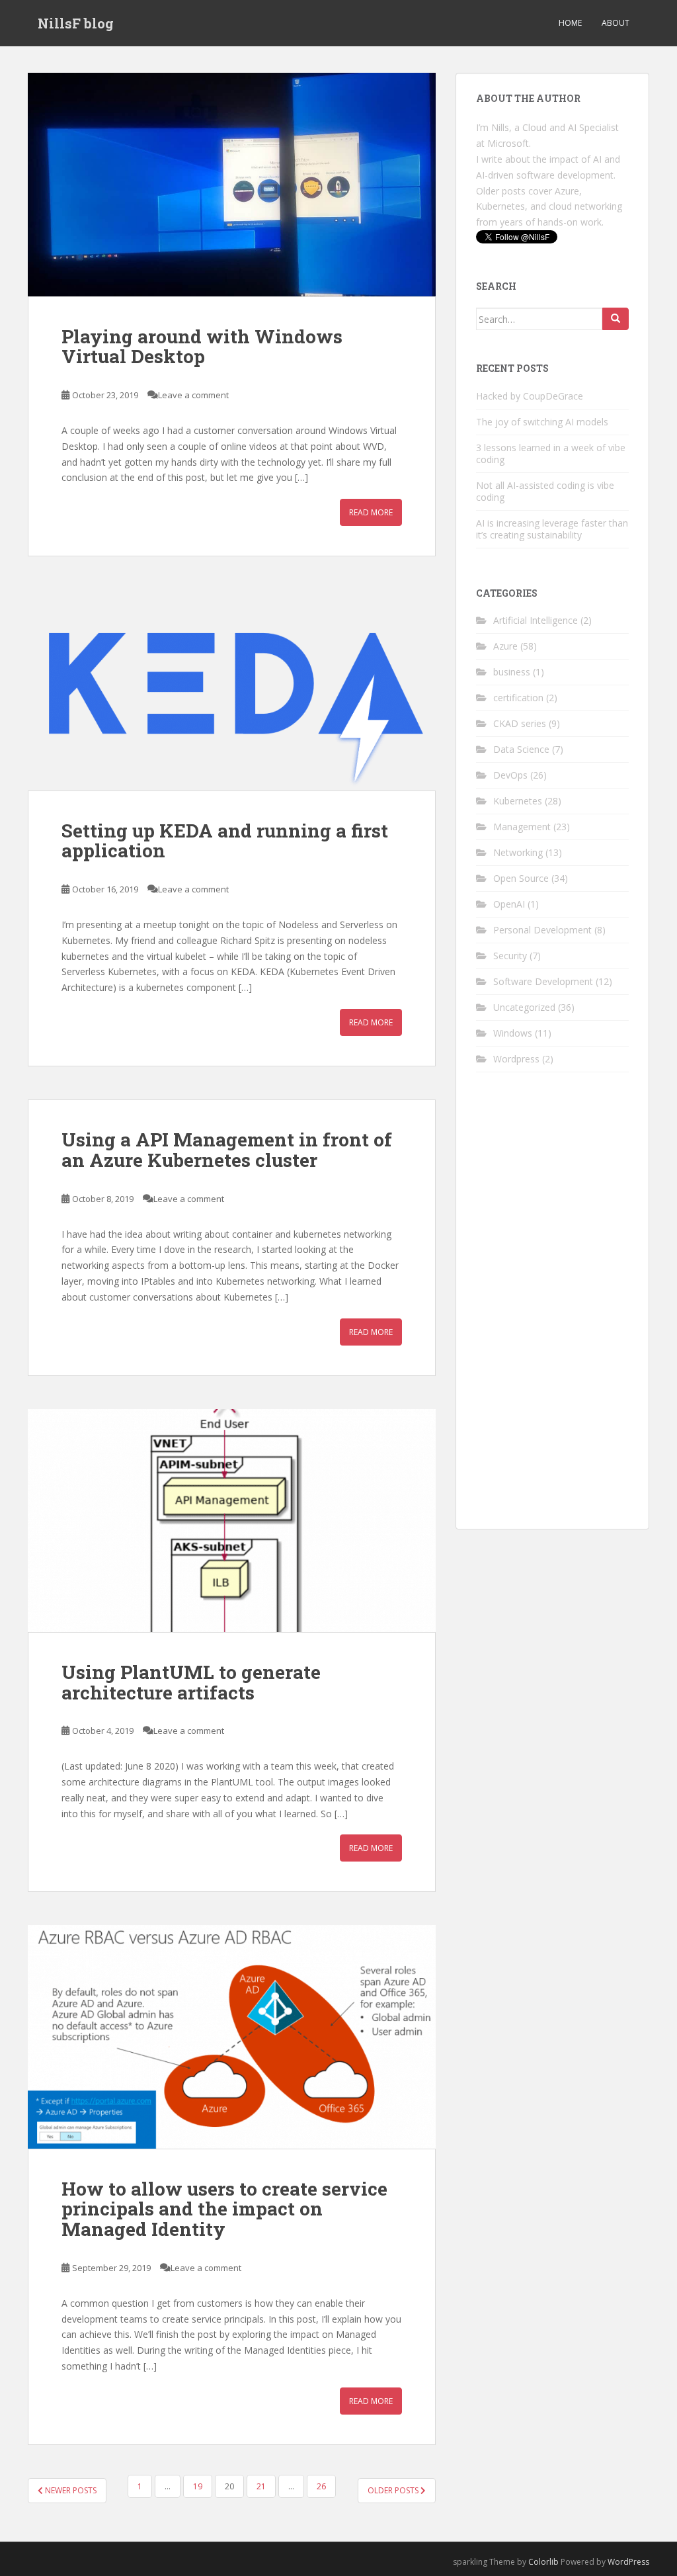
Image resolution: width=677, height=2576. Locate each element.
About (616, 23)
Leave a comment (193, 395)
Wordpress (516, 1059)
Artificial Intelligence (536, 620)
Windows (513, 1033)
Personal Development (542, 930)
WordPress (628, 2562)
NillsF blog (76, 23)
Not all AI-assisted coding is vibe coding (545, 491)
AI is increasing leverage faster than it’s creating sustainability (552, 529)
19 (198, 2486)
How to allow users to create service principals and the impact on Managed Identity (224, 2209)
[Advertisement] (552, 1310)
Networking (518, 852)
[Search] (616, 319)
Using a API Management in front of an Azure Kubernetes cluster (227, 1150)
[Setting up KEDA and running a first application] (232, 690)
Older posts (394, 2490)
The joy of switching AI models (542, 422)
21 (261, 2486)
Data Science (521, 749)
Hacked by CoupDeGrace (530, 396)
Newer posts (70, 2490)
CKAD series (520, 723)
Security (510, 956)
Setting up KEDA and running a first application (225, 841)
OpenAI (509, 904)
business (512, 672)
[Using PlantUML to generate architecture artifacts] (232, 1521)
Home (570, 23)
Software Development (543, 981)
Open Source (521, 878)
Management (522, 827)
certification (518, 698)
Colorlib (543, 2562)
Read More (371, 512)
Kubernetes (518, 801)
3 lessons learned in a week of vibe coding (551, 453)
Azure (505, 646)
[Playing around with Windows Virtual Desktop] (232, 185)
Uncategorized (524, 1007)
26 (321, 2486)
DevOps (510, 775)
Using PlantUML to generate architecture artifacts (191, 1682)
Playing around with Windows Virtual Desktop (202, 347)
